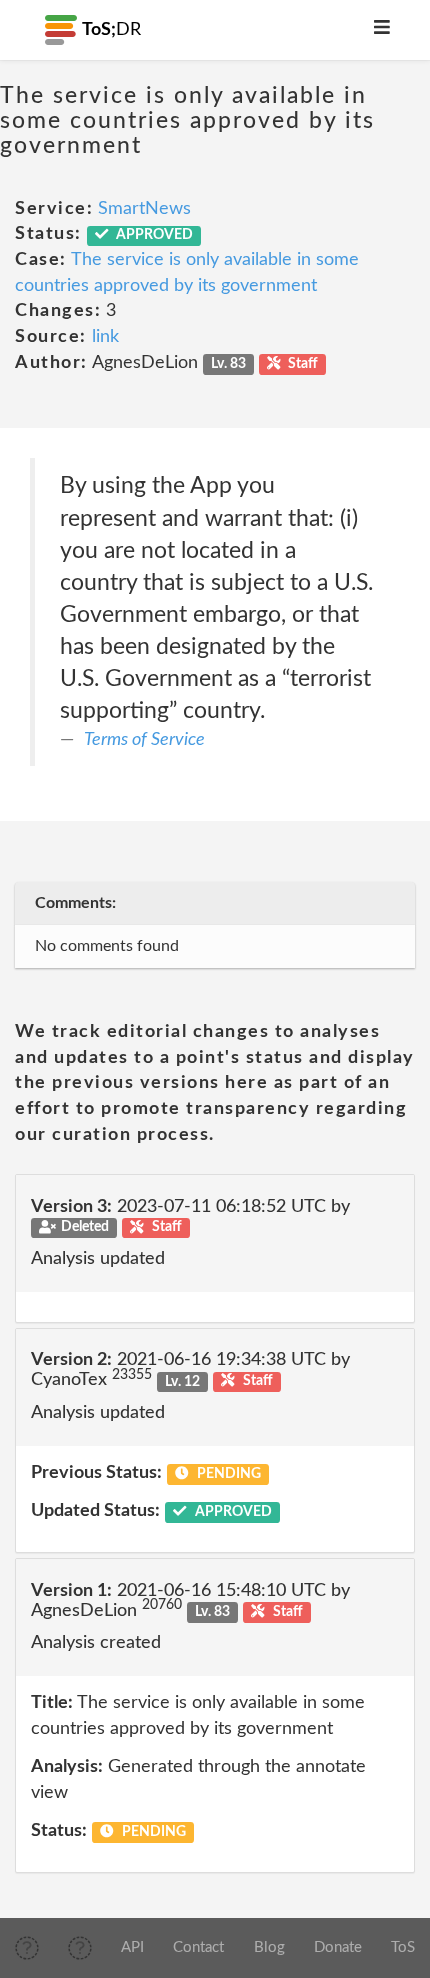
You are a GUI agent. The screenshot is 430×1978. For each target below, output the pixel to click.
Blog (269, 1947)
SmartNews (144, 209)
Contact (198, 1947)
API (132, 1947)
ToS (403, 1947)
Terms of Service (144, 740)
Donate (338, 1947)
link (105, 337)
